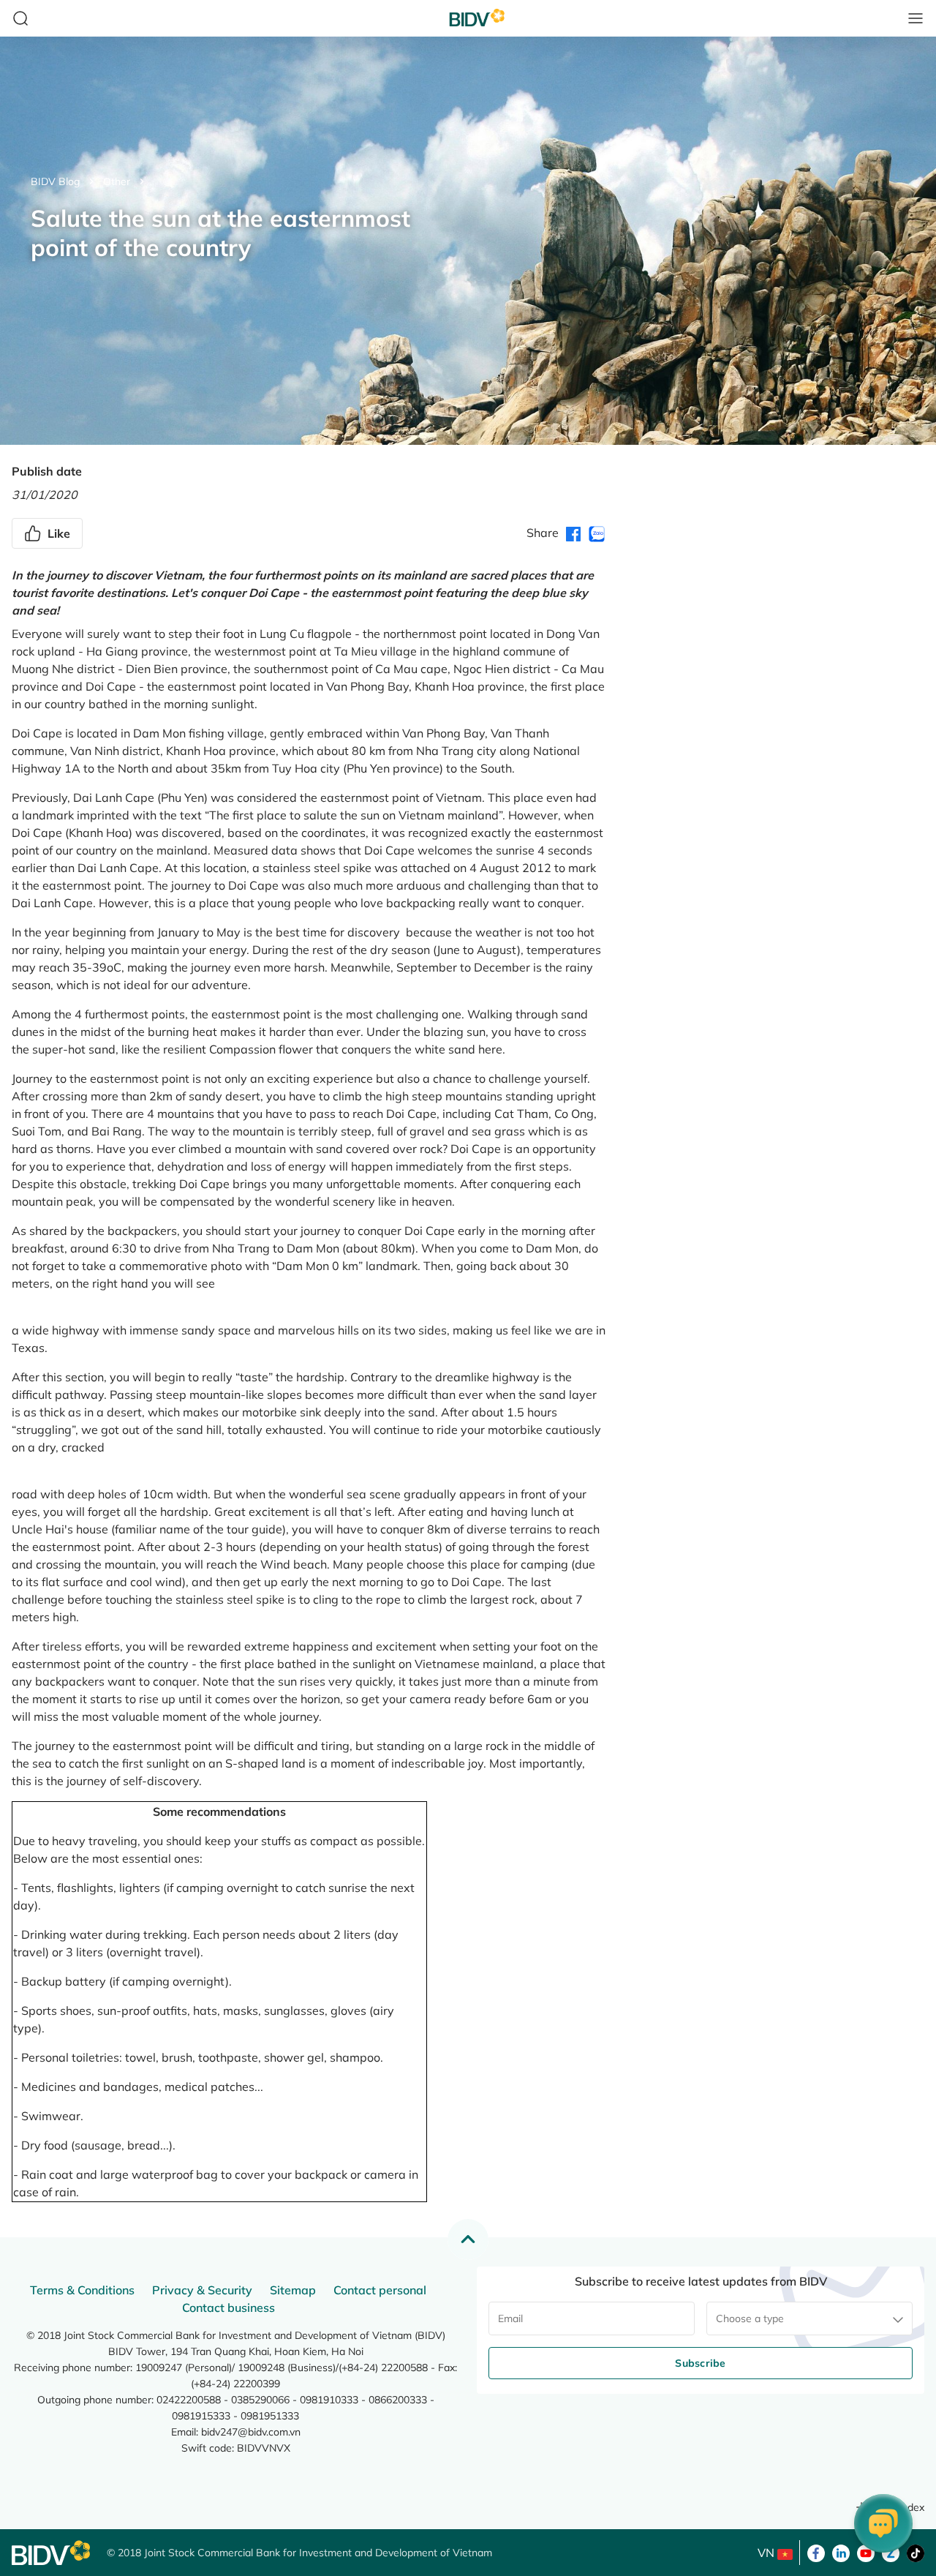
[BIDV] (52, 2553)
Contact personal (380, 2290)
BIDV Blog (55, 181)
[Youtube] (866, 2552)
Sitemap (293, 2290)
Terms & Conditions (82, 2290)
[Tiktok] (916, 2552)
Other (117, 181)
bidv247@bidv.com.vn (251, 2432)
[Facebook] (816, 2552)
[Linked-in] (841, 2552)
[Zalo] (891, 2552)
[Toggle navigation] (916, 18)
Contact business (229, 2307)
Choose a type (750, 2318)
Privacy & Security (202, 2290)
